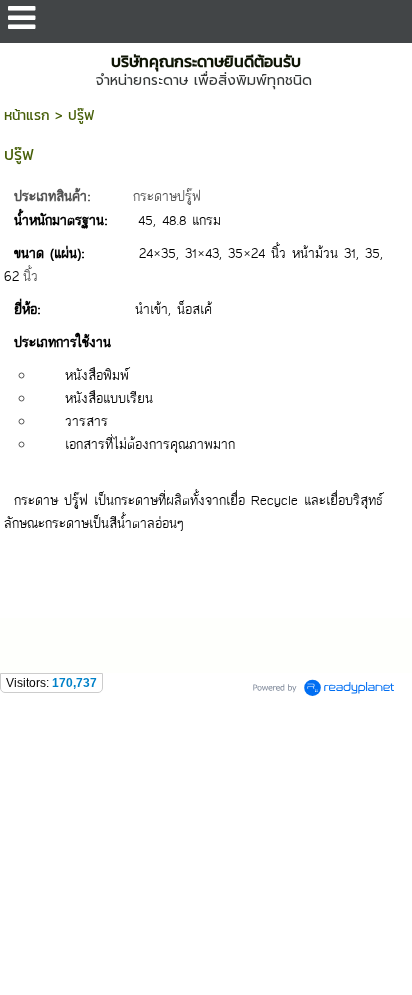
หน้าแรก (27, 115)
